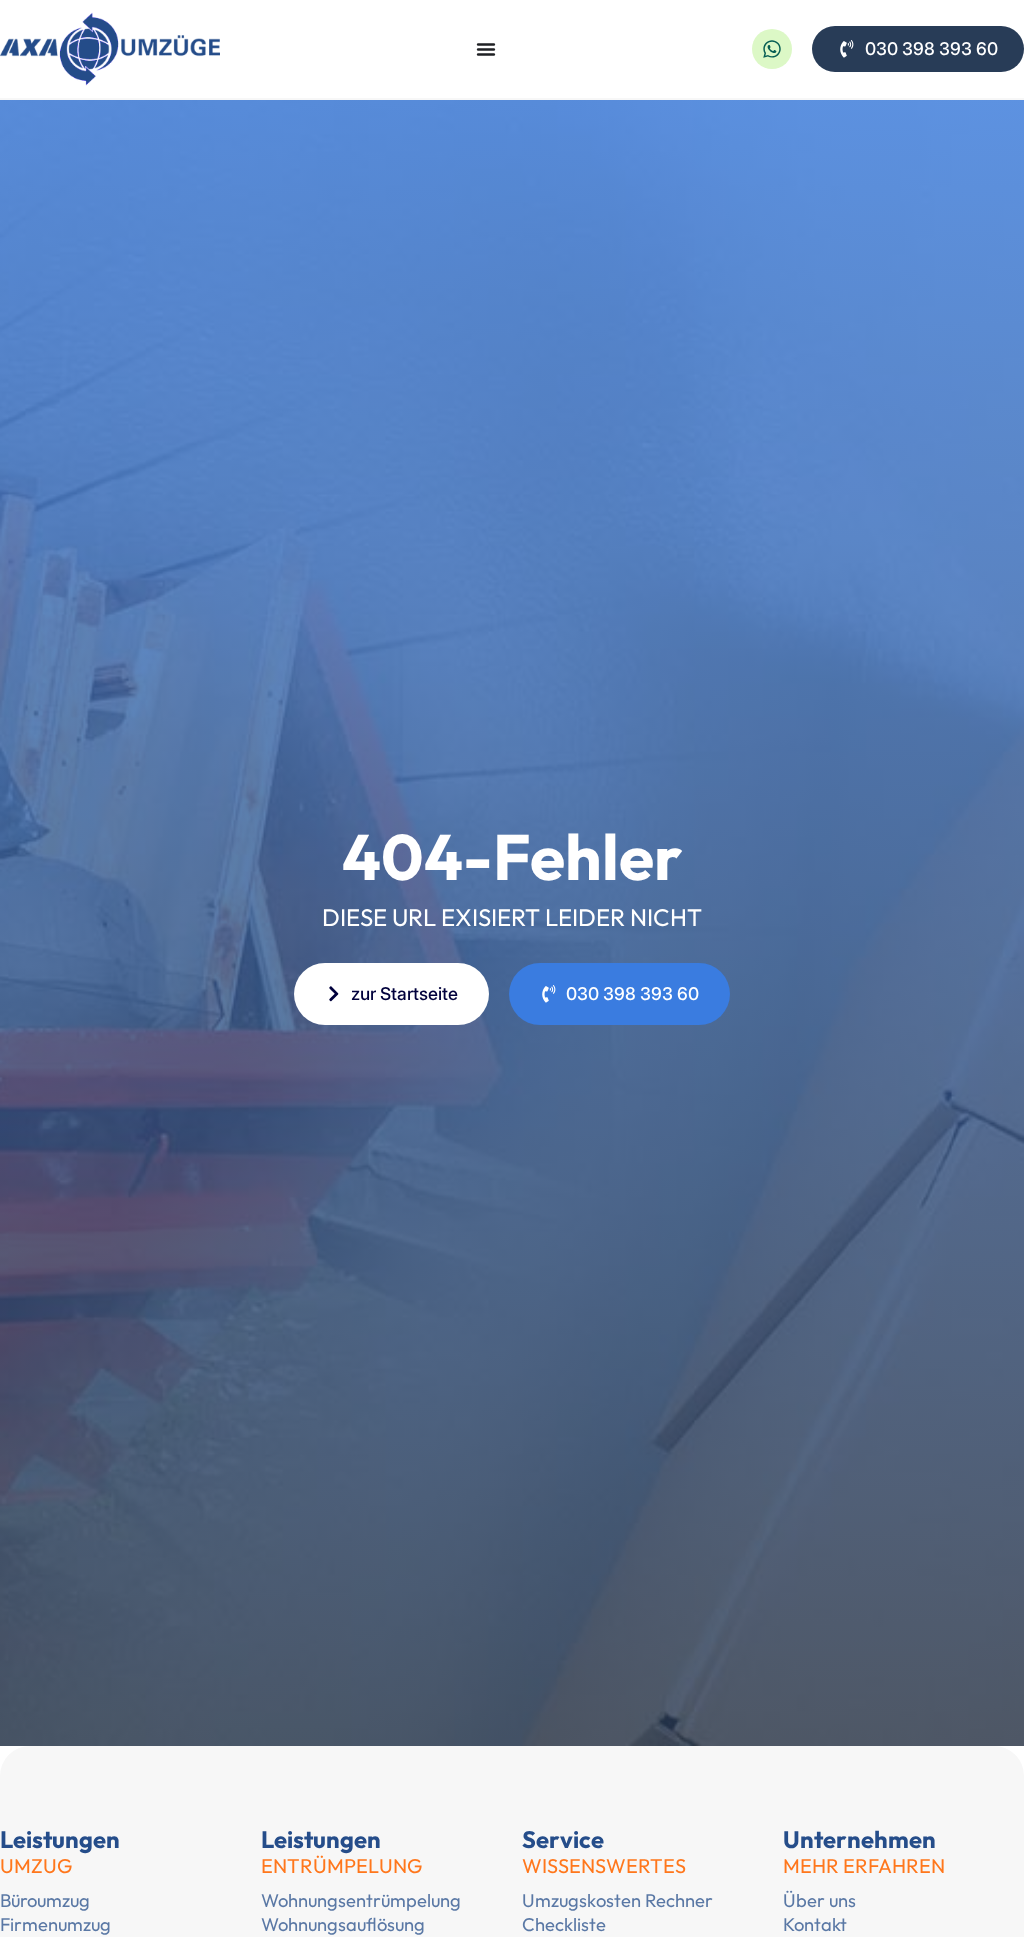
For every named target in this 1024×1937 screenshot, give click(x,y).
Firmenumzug (55, 1924)
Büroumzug (45, 1900)
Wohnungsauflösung (343, 1924)
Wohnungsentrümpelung (361, 1900)
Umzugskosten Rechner (617, 1900)
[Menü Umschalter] (486, 49)
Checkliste (564, 1924)
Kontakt (815, 1924)
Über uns (819, 1900)
